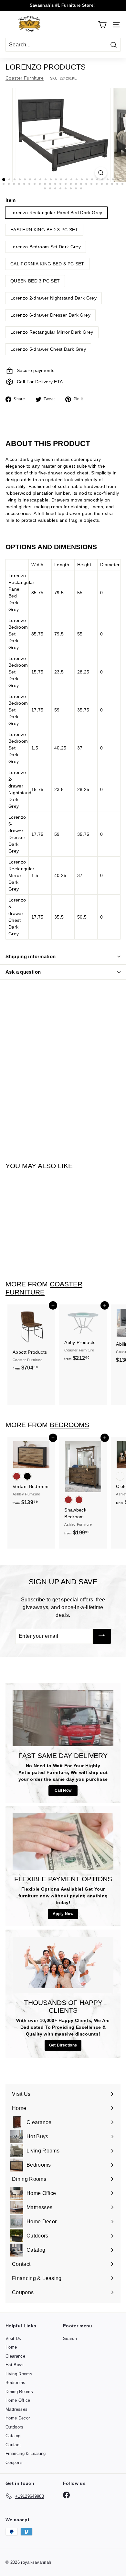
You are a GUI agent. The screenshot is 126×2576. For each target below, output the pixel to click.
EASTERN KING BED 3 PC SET (44, 230)
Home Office (18, 2400)
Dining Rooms (19, 2392)
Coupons (14, 2462)
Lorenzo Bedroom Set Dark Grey (46, 247)
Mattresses (17, 2409)
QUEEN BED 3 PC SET (35, 281)
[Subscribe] (102, 1636)
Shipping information (31, 956)
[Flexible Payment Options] (63, 1842)
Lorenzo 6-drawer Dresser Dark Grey (50, 315)
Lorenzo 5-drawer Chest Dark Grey (48, 349)
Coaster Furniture (25, 78)
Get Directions (63, 2045)
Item (10, 200)
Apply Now (63, 1914)
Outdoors (15, 2427)
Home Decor (18, 2418)
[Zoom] (101, 173)
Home (11, 2347)
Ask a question (23, 972)
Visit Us (13, 2338)
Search (70, 2338)
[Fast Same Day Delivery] (63, 1718)
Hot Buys (15, 2365)
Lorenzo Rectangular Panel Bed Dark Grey (56, 213)
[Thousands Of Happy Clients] (63, 1965)
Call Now (63, 1790)
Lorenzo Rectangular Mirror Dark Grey (52, 332)
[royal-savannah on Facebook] (66, 2495)
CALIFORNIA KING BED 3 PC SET (47, 264)
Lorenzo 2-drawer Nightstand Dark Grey (53, 298)
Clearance (15, 2356)
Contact (13, 2445)
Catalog (13, 2436)
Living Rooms (19, 2374)
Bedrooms (69, 1425)
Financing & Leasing (26, 2453)
